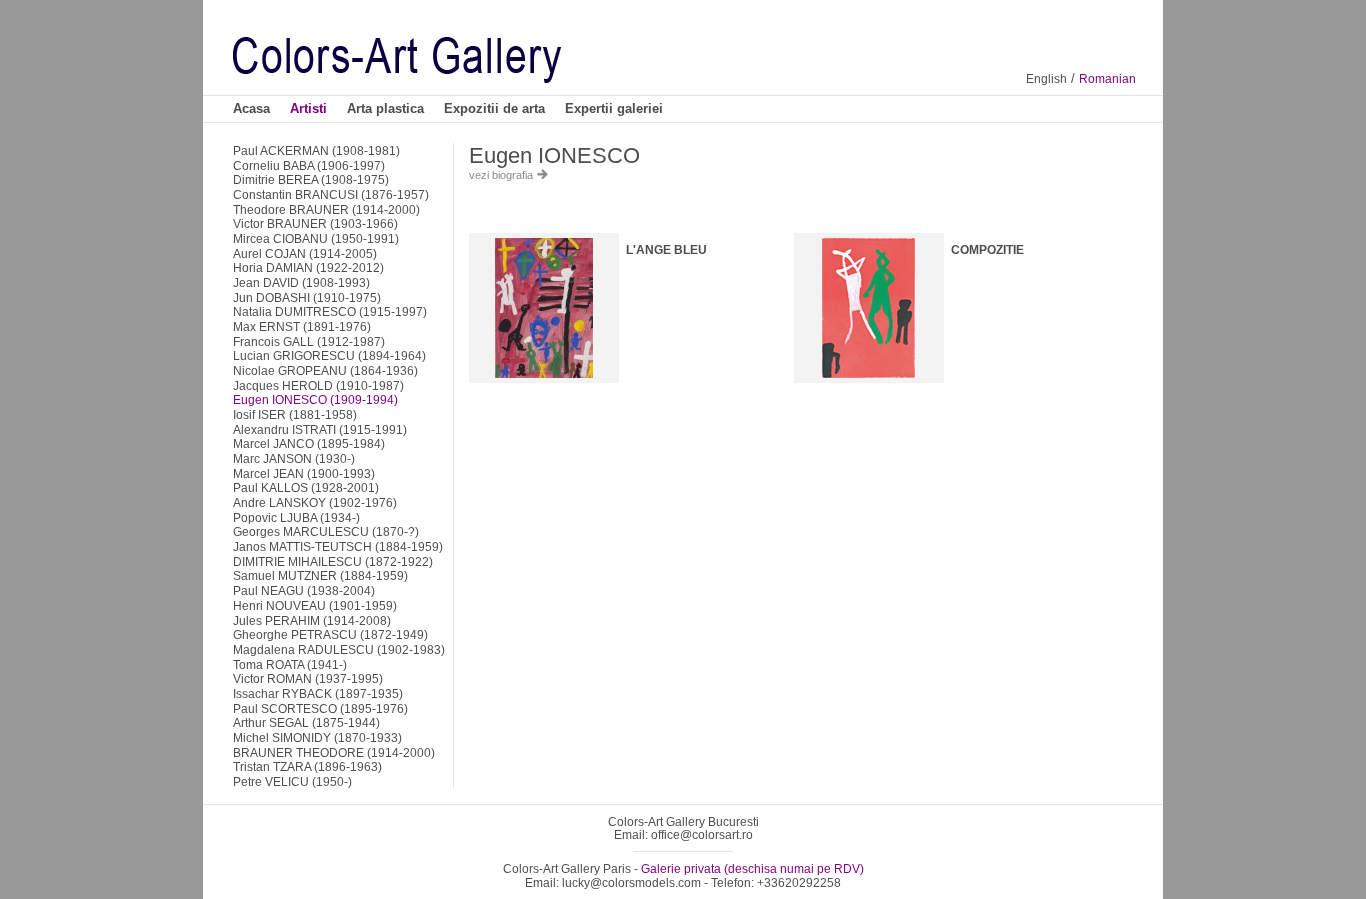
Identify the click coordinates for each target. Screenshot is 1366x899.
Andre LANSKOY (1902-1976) (315, 502)
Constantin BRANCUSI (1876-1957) (331, 194)
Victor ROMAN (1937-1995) (308, 678)
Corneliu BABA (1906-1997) (309, 165)
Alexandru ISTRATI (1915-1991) (320, 429)
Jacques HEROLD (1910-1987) (318, 385)
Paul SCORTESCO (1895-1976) (320, 708)
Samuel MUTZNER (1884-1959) (320, 575)
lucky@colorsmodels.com (631, 882)
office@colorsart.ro (702, 834)
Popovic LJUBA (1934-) (296, 517)
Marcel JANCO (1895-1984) (309, 443)
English (1046, 79)
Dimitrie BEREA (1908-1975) (311, 179)
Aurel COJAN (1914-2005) (305, 253)
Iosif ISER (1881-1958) (295, 414)
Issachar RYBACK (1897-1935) (318, 693)
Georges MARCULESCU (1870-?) (326, 531)
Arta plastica (385, 108)
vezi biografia (502, 175)
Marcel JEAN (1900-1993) (304, 473)
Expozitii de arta (494, 108)
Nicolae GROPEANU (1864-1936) (325, 370)
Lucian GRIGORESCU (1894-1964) (329, 355)
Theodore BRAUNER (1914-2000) (326, 209)
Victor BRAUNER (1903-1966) (315, 223)
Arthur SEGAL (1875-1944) (306, 722)
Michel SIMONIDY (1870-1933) (317, 737)
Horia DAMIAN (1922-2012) (308, 267)
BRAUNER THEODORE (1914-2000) (334, 752)
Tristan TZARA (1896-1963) (307, 766)
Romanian (1107, 79)
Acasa (251, 108)
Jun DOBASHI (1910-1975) (307, 297)
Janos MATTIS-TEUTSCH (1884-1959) (338, 546)
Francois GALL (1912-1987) (309, 341)
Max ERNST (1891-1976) (302, 326)
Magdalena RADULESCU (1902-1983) (339, 649)
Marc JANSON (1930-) (294, 458)
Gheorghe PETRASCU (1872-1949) (330, 634)
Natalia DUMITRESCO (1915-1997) (330, 311)
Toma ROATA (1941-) (290, 664)
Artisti (308, 108)
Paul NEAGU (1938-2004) (304, 590)
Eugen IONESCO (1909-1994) (315, 399)
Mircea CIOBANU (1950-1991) (316, 238)
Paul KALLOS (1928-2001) (306, 487)
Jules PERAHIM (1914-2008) (312, 620)
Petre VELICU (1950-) (292, 781)
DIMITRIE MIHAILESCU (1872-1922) (333, 561)
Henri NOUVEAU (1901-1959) (315, 605)
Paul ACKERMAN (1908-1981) (316, 150)
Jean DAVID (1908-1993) (301, 282)
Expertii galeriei (614, 108)
